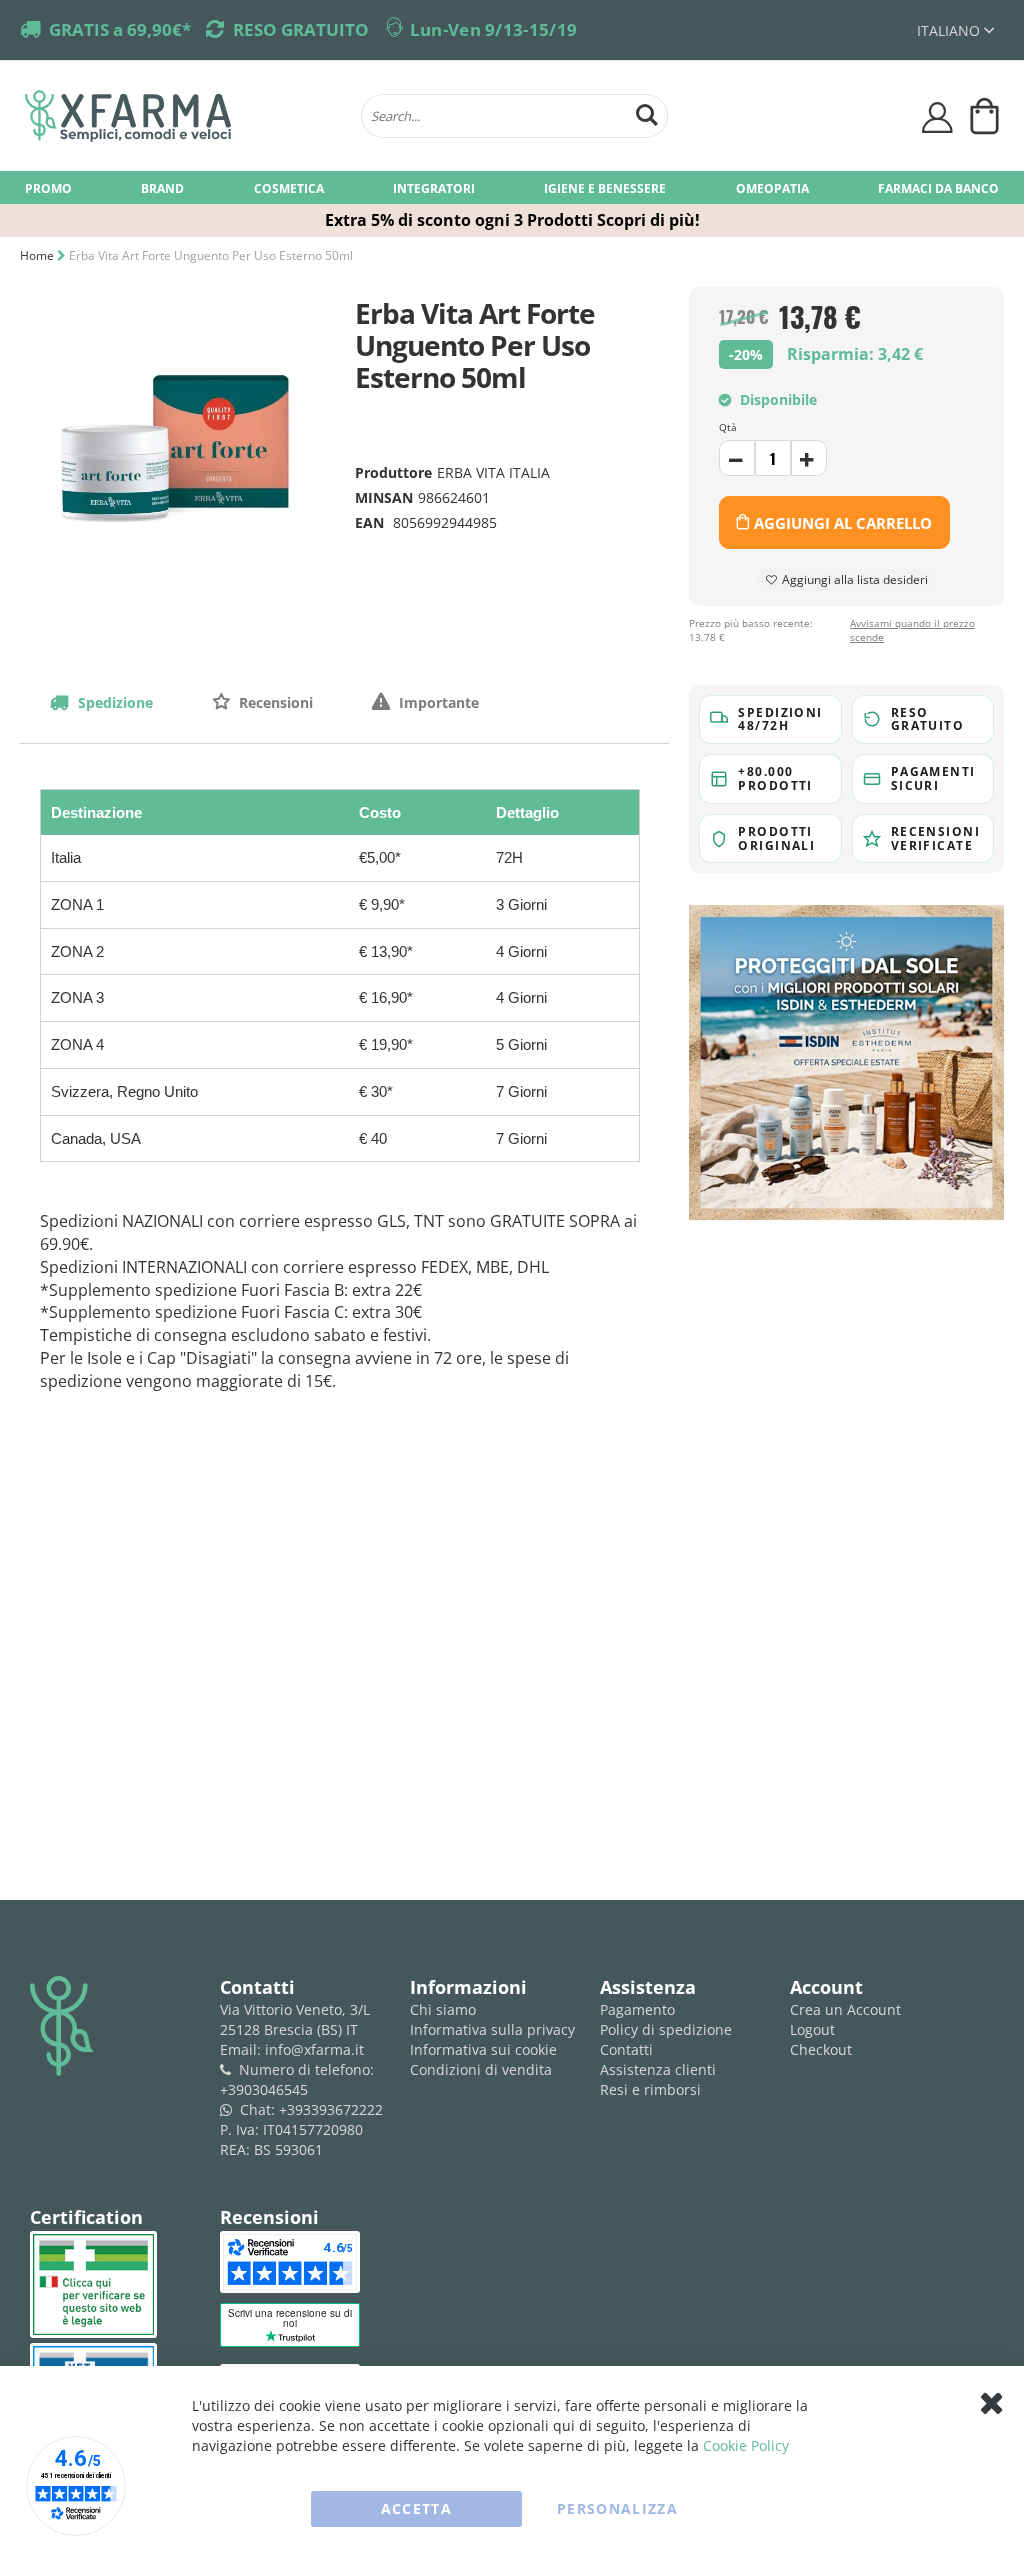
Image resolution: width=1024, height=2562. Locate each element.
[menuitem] (48, 187)
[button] (955, 30)
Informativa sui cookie (483, 2049)
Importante (437, 702)
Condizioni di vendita (481, 2069)
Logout (812, 2029)
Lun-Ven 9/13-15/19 (493, 29)
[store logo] (183, 116)
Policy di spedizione (666, 2029)
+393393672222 (331, 2109)
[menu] (512, 187)
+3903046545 (264, 2089)
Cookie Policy (746, 2445)
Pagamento (637, 2009)
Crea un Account (845, 2009)
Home (37, 255)
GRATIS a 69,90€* (120, 29)
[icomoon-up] (737, 458)
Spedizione (113, 702)
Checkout (821, 2049)
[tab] (101, 702)
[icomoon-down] (809, 458)
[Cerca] (647, 112)
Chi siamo (443, 2009)
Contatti (626, 2049)
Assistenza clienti (658, 2069)
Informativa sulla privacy (492, 2029)
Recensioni (274, 702)
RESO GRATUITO (301, 29)
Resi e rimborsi (650, 2089)
